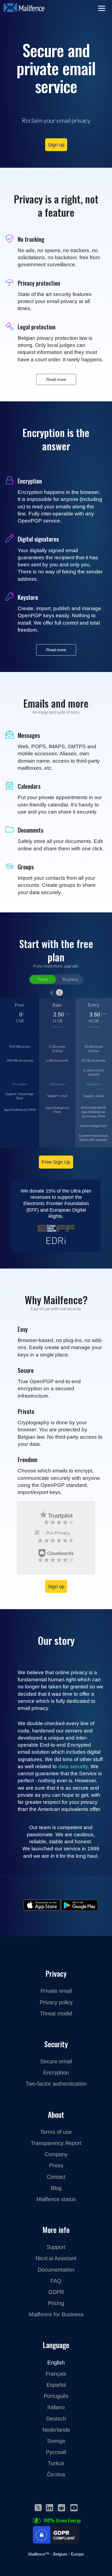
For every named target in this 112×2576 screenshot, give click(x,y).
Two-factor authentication (56, 2084)
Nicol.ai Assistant (56, 2258)
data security (73, 1766)
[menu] (103, 9)
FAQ (56, 2281)
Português (56, 2396)
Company (56, 2154)
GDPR (56, 2292)
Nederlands (56, 2430)
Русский (56, 2452)
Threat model (56, 2013)
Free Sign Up (56, 1162)
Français (56, 2374)
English (56, 2362)
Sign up (56, 145)
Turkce (56, 2463)
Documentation (56, 2270)
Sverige (56, 2441)
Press (56, 2165)
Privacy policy (56, 2002)
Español (56, 2385)
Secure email (56, 2061)
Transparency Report (56, 2143)
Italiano (56, 2407)
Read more (56, 379)
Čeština (56, 2474)
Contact (56, 2177)
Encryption (20, 1084)
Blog (56, 2188)
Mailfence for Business (56, 2314)
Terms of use (56, 2132)
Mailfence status (56, 2199)
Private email (56, 1991)
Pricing (56, 2303)
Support (56, 2247)
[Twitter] (38, 2507)
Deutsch (56, 2418)
